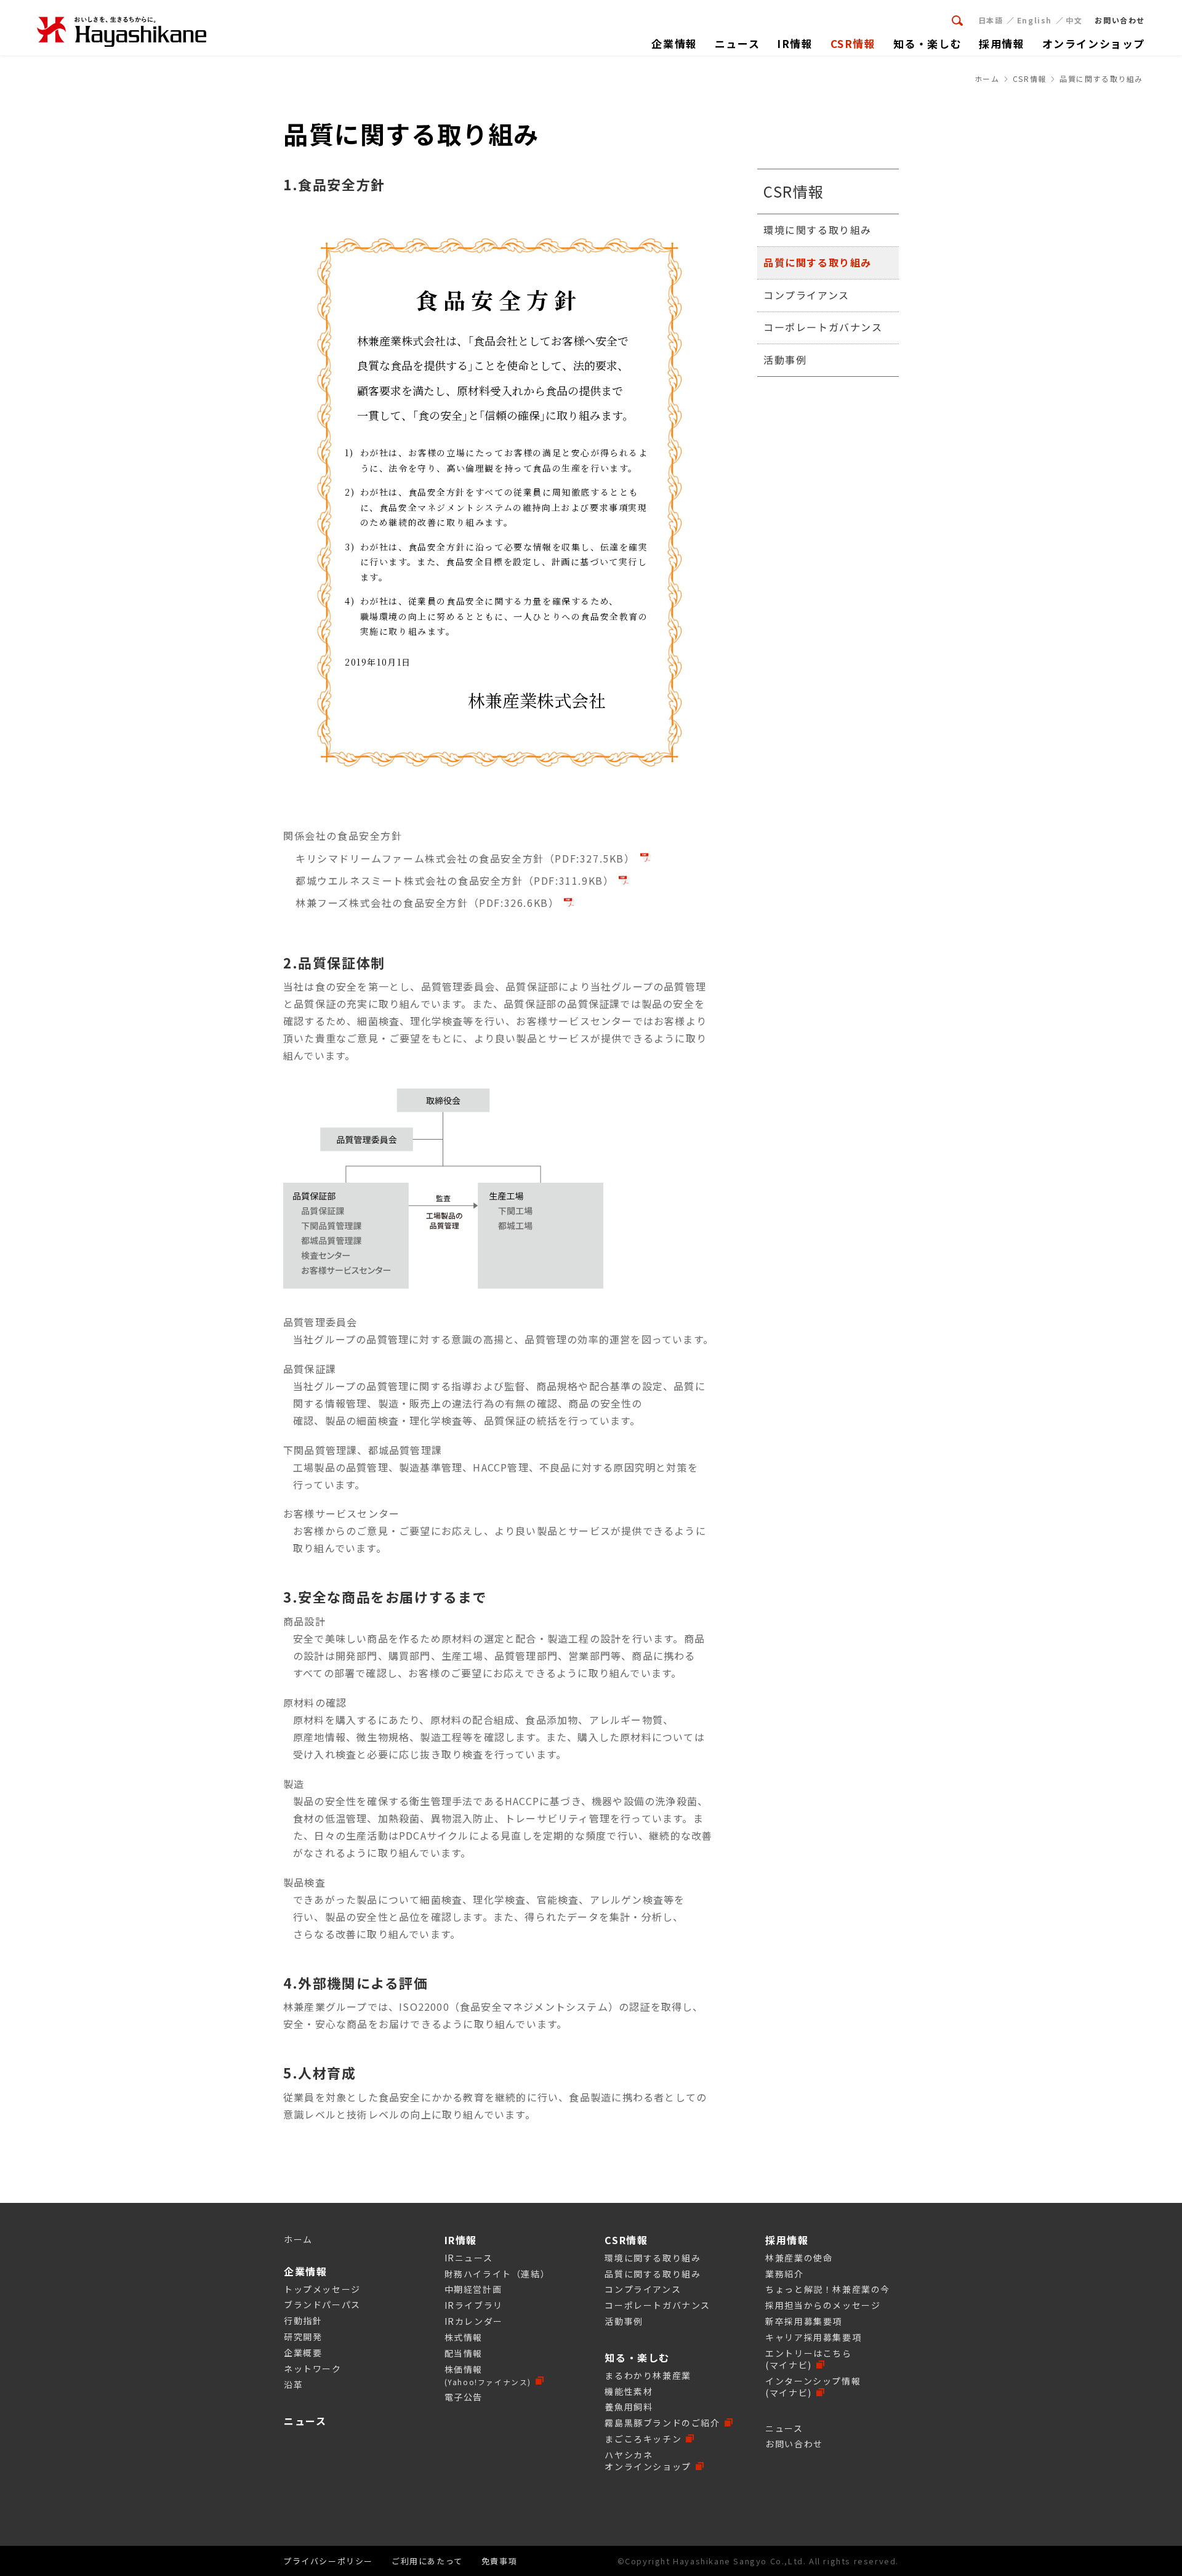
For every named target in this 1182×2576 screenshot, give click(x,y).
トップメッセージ (322, 2289)
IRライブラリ (474, 2305)
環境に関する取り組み (818, 230)
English (1035, 20)
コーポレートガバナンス (823, 327)
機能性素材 (629, 2391)
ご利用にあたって (427, 2561)
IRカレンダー (474, 2321)
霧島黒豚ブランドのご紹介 (662, 2423)
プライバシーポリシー (328, 2561)
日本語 (991, 20)
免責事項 (499, 2561)
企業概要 (303, 2353)
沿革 (293, 2385)
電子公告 (464, 2397)
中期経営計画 (473, 2289)
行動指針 (303, 2320)
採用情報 (787, 2240)
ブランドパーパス (322, 2304)
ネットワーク (313, 2369)
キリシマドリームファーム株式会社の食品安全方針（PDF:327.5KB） (465, 858)
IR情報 (461, 2240)
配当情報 (464, 2353)
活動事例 (785, 360)
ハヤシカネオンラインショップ (648, 2461)
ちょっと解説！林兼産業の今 (828, 2289)
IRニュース (469, 2258)
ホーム (298, 2239)
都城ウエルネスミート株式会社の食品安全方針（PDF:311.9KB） (455, 880)
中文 (1074, 20)
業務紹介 (784, 2274)
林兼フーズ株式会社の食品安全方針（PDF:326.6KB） (427, 903)
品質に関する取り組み (818, 262)
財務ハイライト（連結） (497, 2274)
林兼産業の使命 (799, 2258)
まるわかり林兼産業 (648, 2375)
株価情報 (488, 2375)
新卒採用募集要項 (804, 2321)
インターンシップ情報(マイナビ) (813, 2387)
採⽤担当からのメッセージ (823, 2305)
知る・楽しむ (637, 2357)
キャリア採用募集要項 (813, 2337)
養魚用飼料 (629, 2407)
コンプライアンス (806, 294)
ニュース (305, 2421)
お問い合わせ (794, 2444)
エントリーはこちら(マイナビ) (808, 2359)
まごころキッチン (643, 2439)
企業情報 (305, 2271)
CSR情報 (794, 191)
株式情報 (464, 2337)
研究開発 (303, 2337)
